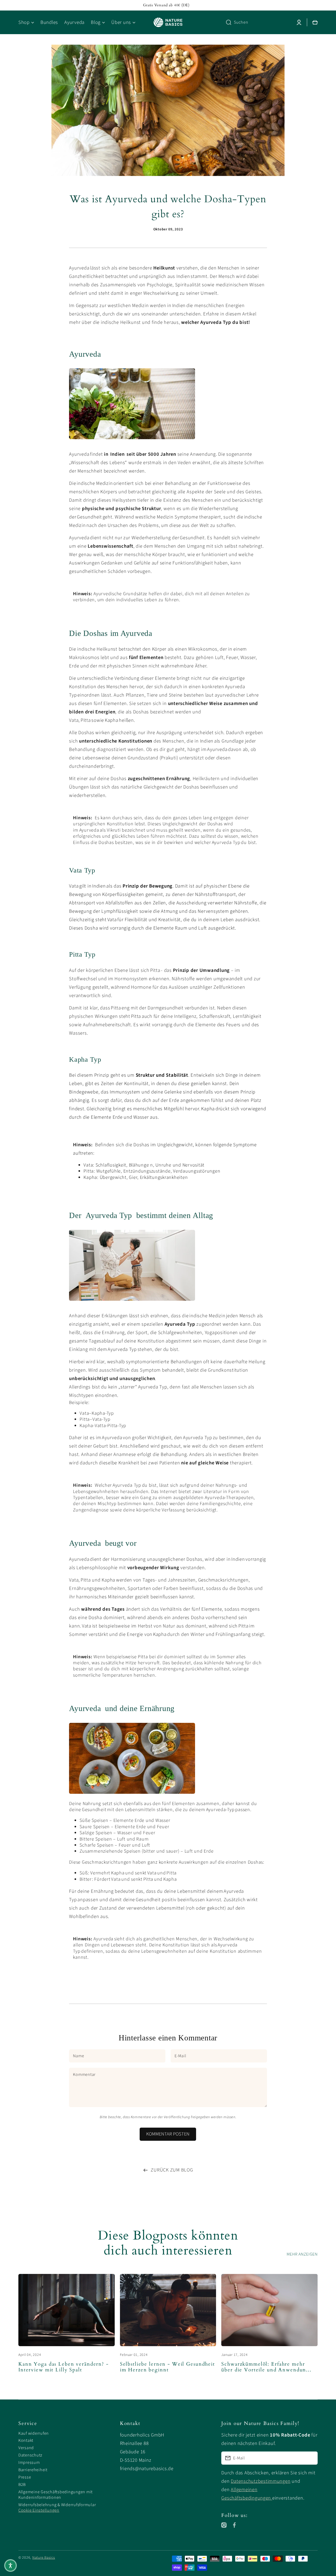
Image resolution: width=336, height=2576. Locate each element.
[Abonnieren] (311, 2458)
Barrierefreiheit (33, 2470)
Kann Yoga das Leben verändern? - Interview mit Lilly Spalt (64, 2367)
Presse (25, 2477)
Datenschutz (30, 2455)
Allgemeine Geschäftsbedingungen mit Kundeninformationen (56, 2495)
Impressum (29, 2463)
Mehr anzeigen (302, 2254)
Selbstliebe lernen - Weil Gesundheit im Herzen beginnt (167, 2367)
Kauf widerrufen (34, 2433)
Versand (26, 2448)
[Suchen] (227, 22)
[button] (10, 2565)
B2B (22, 2485)
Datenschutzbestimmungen (261, 2481)
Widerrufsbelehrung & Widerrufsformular (57, 2505)
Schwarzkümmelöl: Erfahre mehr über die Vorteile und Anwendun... (266, 2367)
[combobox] (257, 22)
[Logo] (168, 22)
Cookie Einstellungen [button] (39, 2510)
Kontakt (26, 2440)
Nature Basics (44, 2558)
